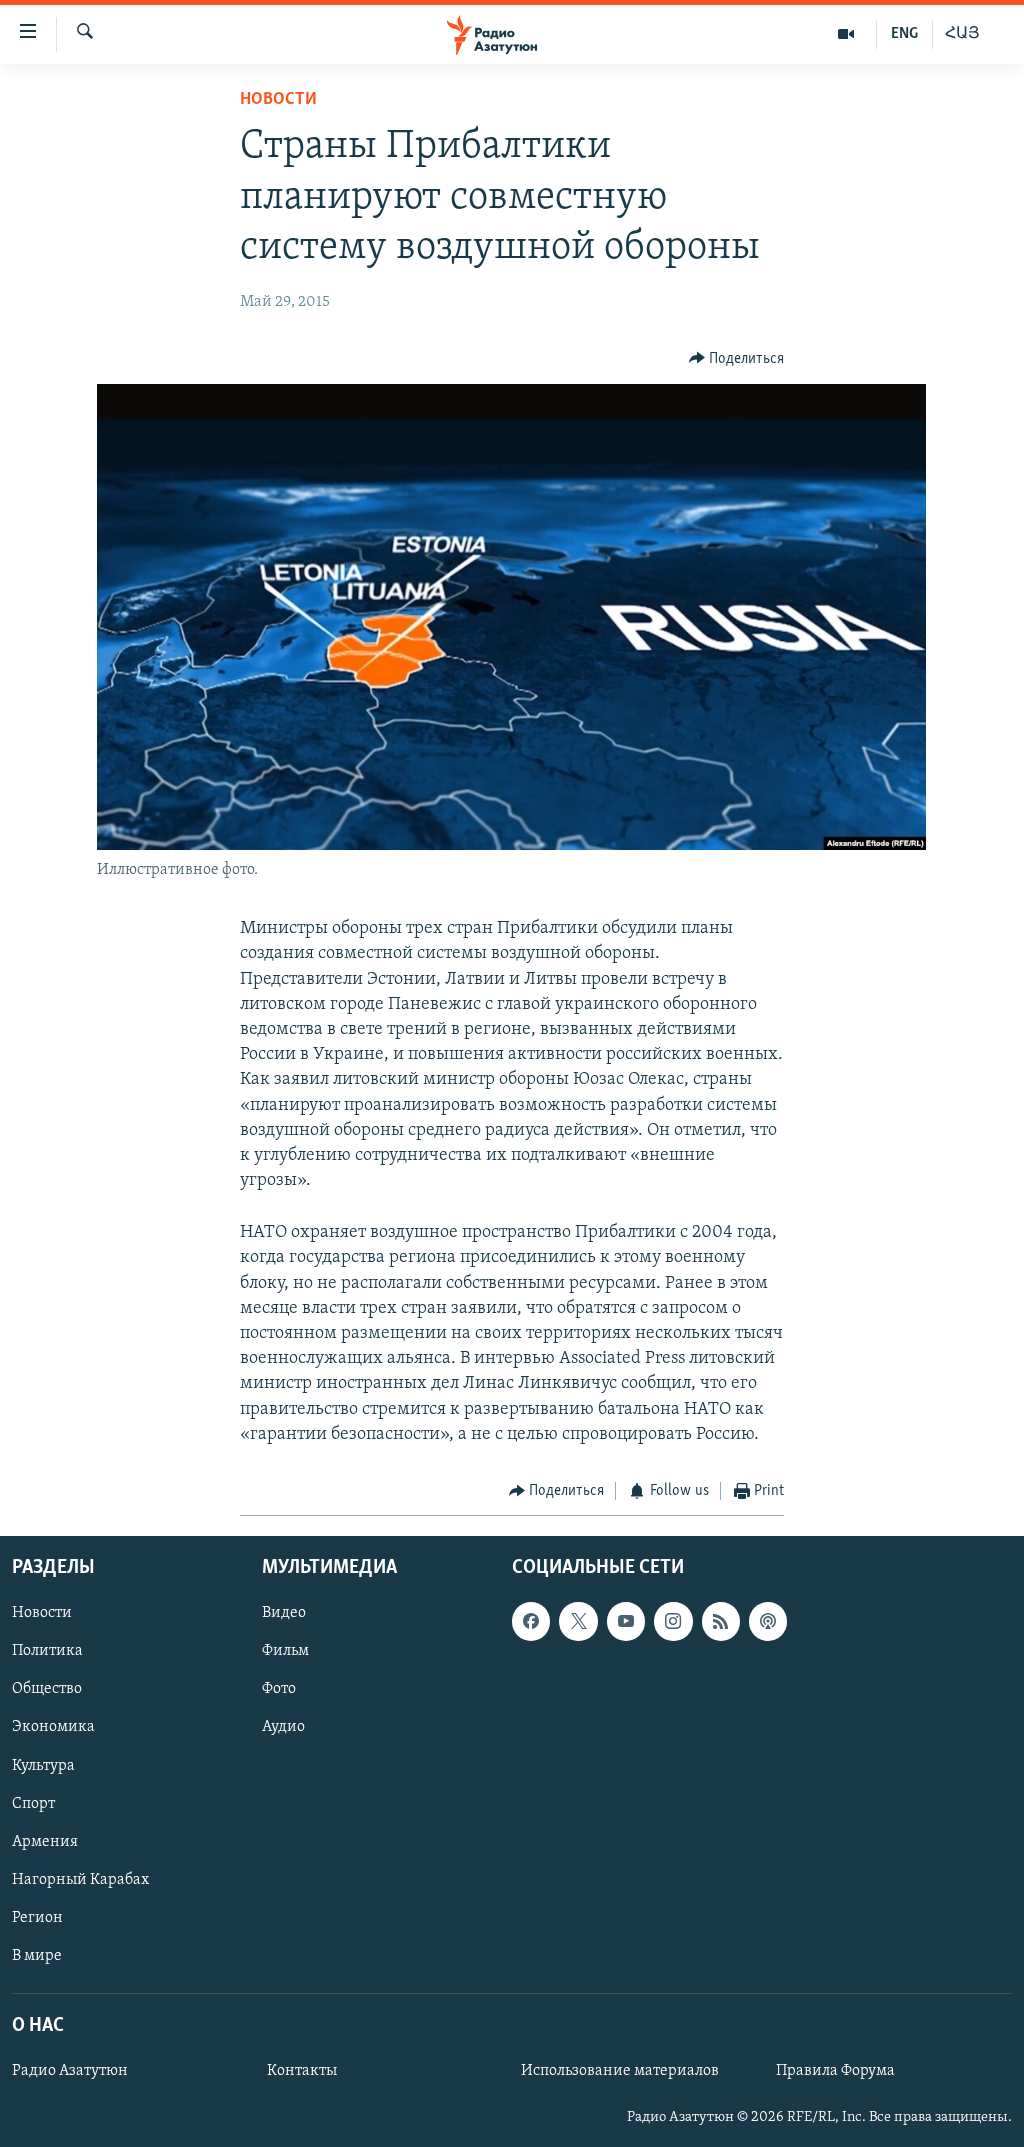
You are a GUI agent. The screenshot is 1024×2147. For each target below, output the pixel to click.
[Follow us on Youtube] (626, 1622)
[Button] (737, 359)
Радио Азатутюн (70, 2072)
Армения (45, 1842)
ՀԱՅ (962, 34)
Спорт (33, 1804)
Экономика (53, 1728)
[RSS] (721, 1622)
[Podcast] (768, 1622)
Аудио (283, 1728)
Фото (279, 1690)
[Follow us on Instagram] (673, 1622)
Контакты (302, 2072)
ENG (904, 34)
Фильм (285, 1652)
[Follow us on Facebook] (531, 1622)
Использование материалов (620, 2072)
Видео (284, 1614)
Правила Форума (835, 2072)
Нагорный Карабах (80, 1880)
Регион (37, 1918)
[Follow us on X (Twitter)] (578, 1622)
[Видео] (846, 34)
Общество (47, 1690)
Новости (278, 100)
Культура (43, 1766)
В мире (37, 1956)
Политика (47, 1652)
